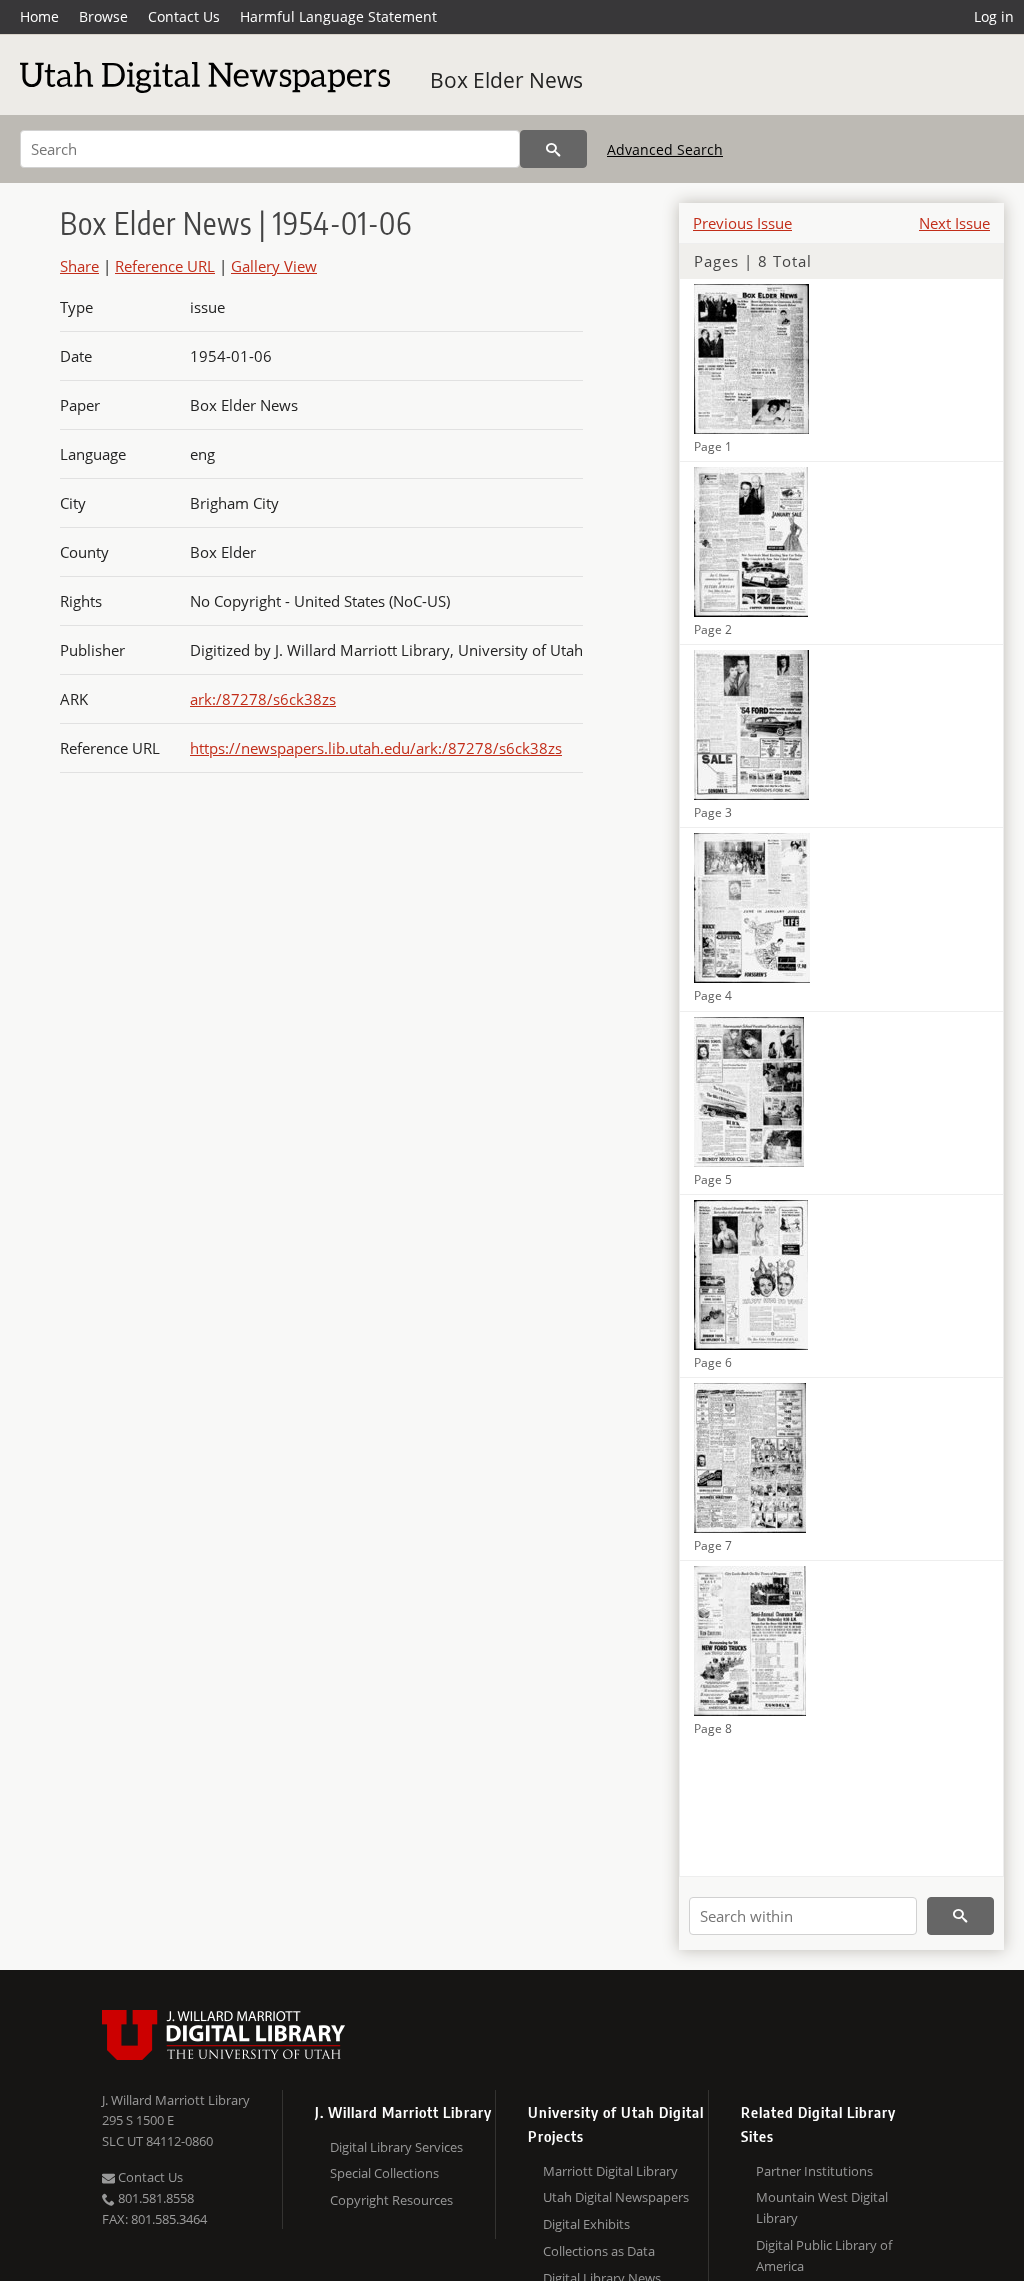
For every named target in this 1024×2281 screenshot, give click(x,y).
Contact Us (184, 16)
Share (79, 266)
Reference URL (165, 266)
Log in (994, 16)
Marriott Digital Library (610, 2171)
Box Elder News (506, 80)
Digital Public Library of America (824, 2255)
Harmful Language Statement (338, 16)
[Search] (553, 149)
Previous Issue (742, 223)
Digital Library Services (396, 2147)
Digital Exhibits (586, 2224)
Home (39, 16)
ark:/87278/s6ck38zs (263, 699)
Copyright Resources (391, 2200)
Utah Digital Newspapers (616, 2197)
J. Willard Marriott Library (176, 2100)
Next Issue (954, 223)
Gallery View (274, 266)
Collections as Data (599, 2251)
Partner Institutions (814, 2171)
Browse (103, 16)
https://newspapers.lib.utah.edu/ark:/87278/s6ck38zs (376, 748)
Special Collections (384, 2173)
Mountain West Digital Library (822, 2207)
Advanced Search (665, 149)
